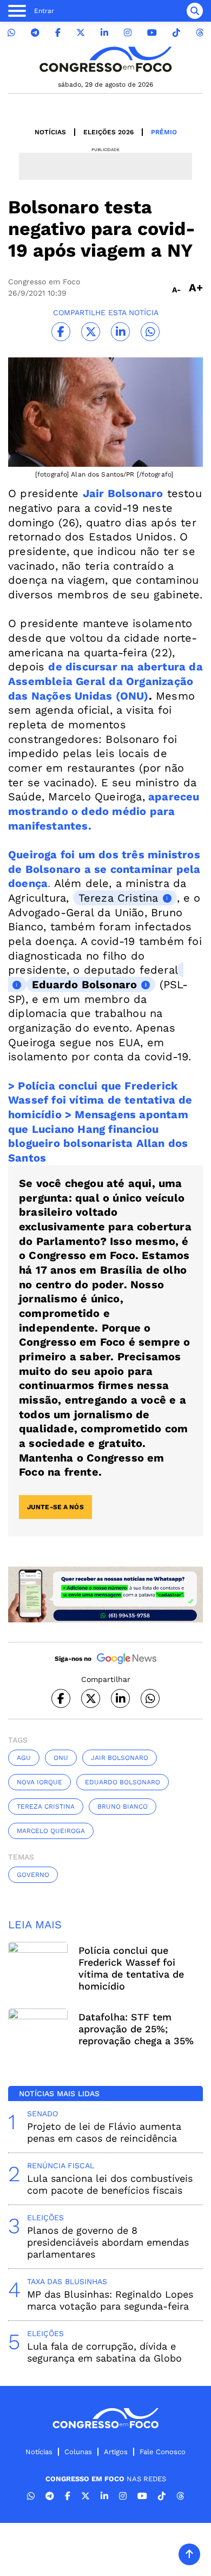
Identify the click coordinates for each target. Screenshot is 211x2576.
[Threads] (200, 33)
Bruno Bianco (123, 1807)
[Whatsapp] (11, 33)
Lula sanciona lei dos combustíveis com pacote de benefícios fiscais (110, 2184)
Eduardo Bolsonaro (84, 984)
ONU (61, 1758)
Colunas (78, 2452)
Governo (33, 1875)
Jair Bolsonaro (120, 1758)
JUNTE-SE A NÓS (55, 1507)
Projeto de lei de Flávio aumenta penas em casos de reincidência (104, 2132)
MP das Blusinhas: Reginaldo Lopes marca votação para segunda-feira (110, 2300)
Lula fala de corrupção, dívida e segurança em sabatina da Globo (104, 2352)
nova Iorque (39, 1782)
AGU (24, 1758)
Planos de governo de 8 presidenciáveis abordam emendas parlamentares (108, 2242)
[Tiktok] (176, 33)
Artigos (116, 2452)
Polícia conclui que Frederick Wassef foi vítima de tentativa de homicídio (131, 1968)
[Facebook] (58, 33)
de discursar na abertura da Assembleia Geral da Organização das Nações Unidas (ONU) (105, 681)
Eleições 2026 (108, 132)
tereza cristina (46, 1807)
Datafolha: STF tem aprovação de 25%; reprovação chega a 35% (136, 2029)
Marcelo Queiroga (51, 1831)
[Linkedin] (104, 33)
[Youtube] (152, 33)
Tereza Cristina (118, 898)
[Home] (105, 59)
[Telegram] (35, 33)
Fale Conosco (163, 2452)
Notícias (50, 132)
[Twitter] (81, 33)
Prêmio (164, 132)
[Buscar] (195, 11)
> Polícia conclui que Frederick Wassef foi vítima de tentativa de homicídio (100, 1100)
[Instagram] (128, 33)
